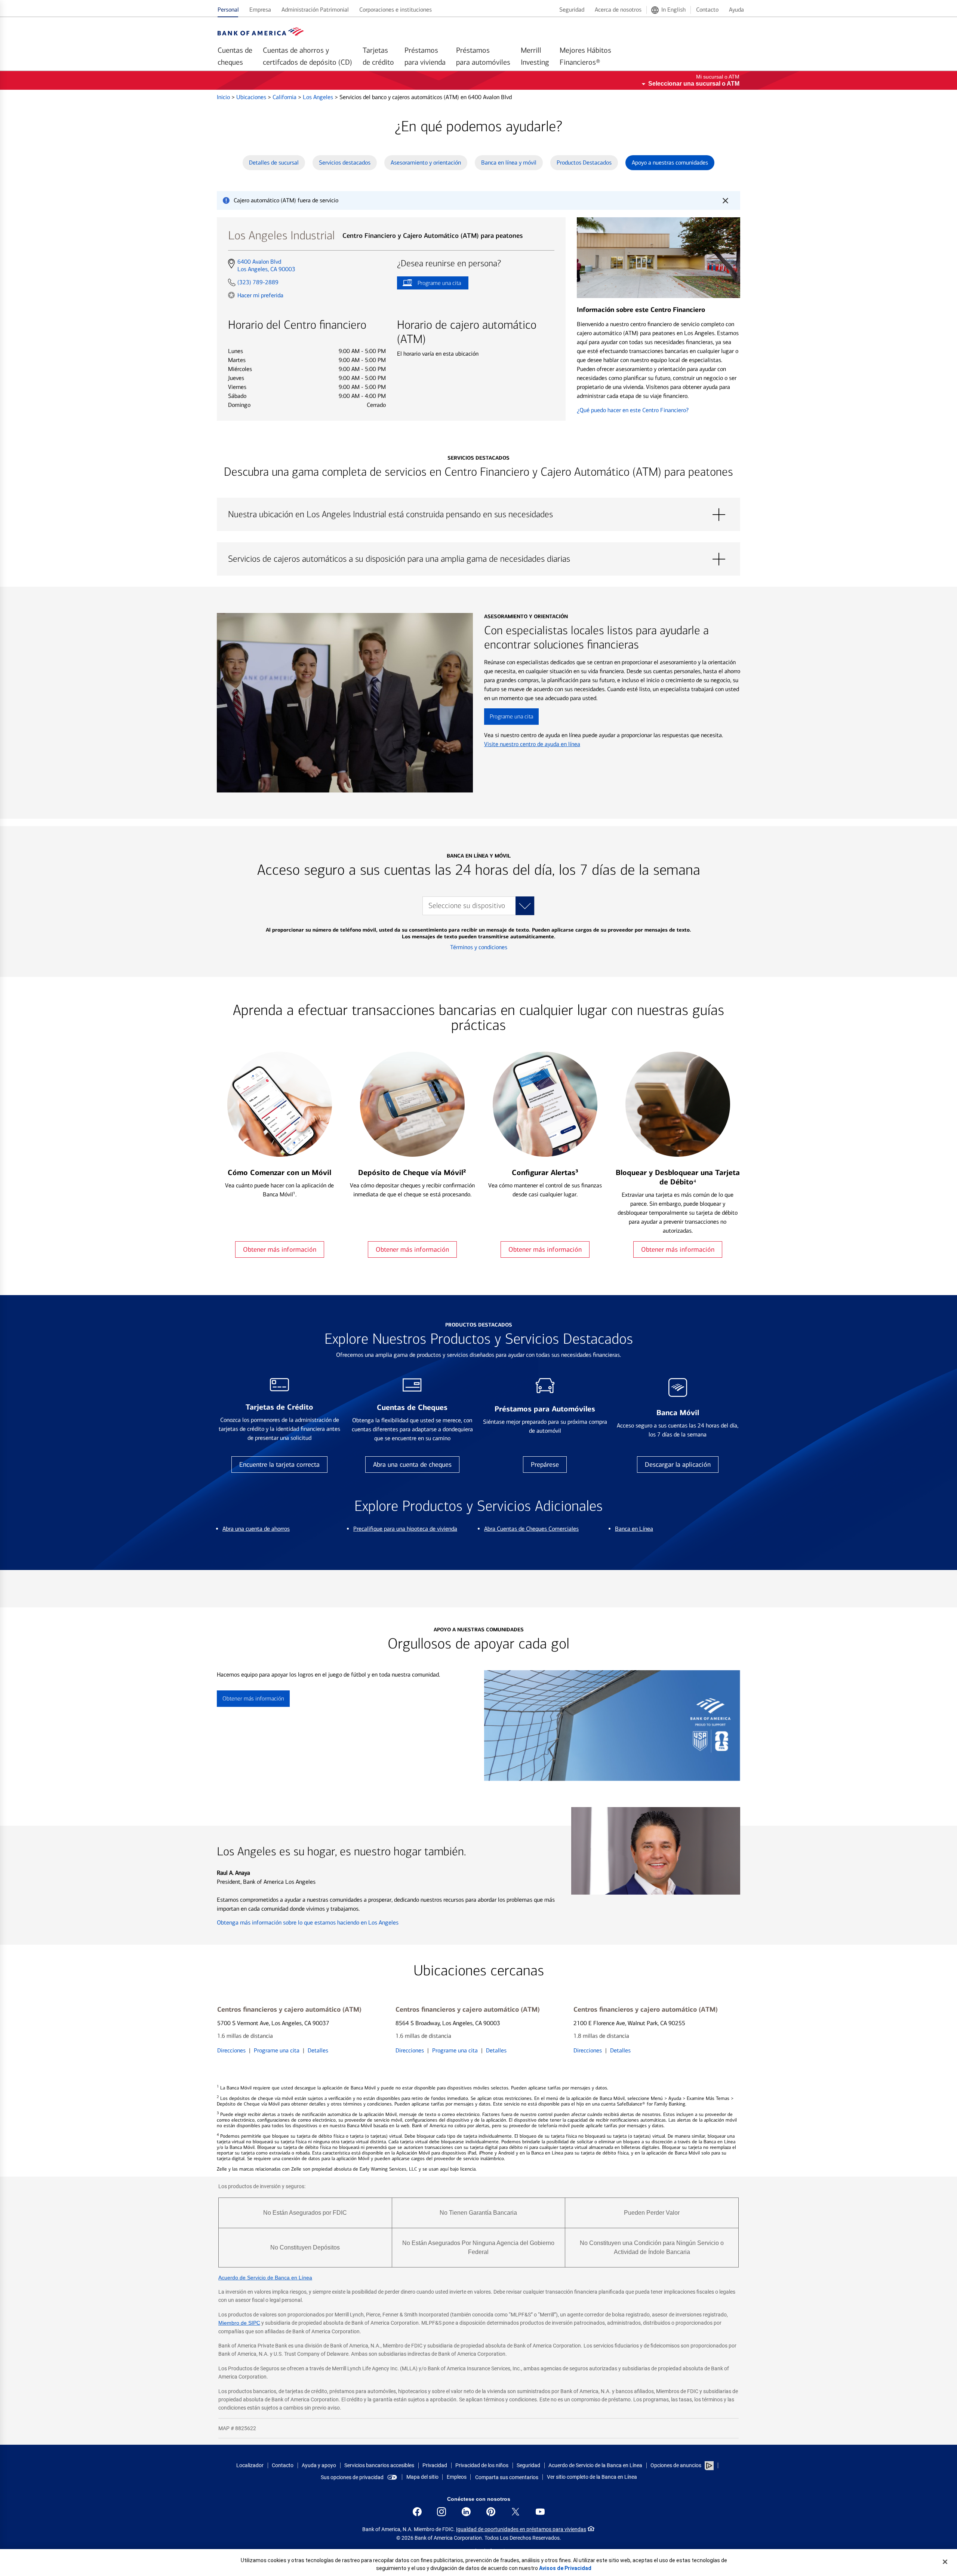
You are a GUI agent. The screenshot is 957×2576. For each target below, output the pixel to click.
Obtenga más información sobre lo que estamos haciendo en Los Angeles (308, 1922)
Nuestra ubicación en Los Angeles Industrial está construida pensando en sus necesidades (478, 515)
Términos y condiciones (479, 947)
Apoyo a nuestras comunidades (670, 162)
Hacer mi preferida (260, 295)
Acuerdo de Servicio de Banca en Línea (265, 2278)
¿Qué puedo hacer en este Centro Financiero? (633, 410)
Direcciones (231, 2050)
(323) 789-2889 (258, 282)
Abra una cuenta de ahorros (256, 1529)
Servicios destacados (345, 162)
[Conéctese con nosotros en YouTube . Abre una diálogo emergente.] (540, 2512)
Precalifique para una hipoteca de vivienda (405, 1529)
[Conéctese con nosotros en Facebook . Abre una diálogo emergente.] (417, 2512)
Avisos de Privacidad (565, 2568)
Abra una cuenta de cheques (412, 1465)
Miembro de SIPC (239, 2323)
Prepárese (545, 1465)
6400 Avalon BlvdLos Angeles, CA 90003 (266, 266)
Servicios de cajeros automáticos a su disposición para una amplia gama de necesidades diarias (478, 559)
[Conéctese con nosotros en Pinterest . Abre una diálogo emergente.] (491, 2512)
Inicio (224, 97)
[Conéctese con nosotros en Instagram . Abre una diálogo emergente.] (441, 2512)
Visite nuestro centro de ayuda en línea (532, 744)
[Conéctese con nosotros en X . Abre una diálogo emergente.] (516, 2512)
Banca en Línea (634, 1529)
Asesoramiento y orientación (426, 162)
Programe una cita (429, 284)
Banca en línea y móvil (509, 162)
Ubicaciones (252, 97)
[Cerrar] (945, 2562)
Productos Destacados (584, 162)
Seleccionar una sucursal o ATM (694, 84)
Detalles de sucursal (274, 162)
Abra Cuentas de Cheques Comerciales (531, 1529)
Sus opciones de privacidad (352, 2477)
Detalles (318, 2050)
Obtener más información (280, 1249)
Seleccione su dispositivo (467, 906)
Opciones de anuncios (676, 2465)
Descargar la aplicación (678, 1465)
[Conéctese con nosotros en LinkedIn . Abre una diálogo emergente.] (466, 2512)
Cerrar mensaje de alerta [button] (725, 200)
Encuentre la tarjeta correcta (279, 1465)
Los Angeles (319, 97)
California (285, 97)
